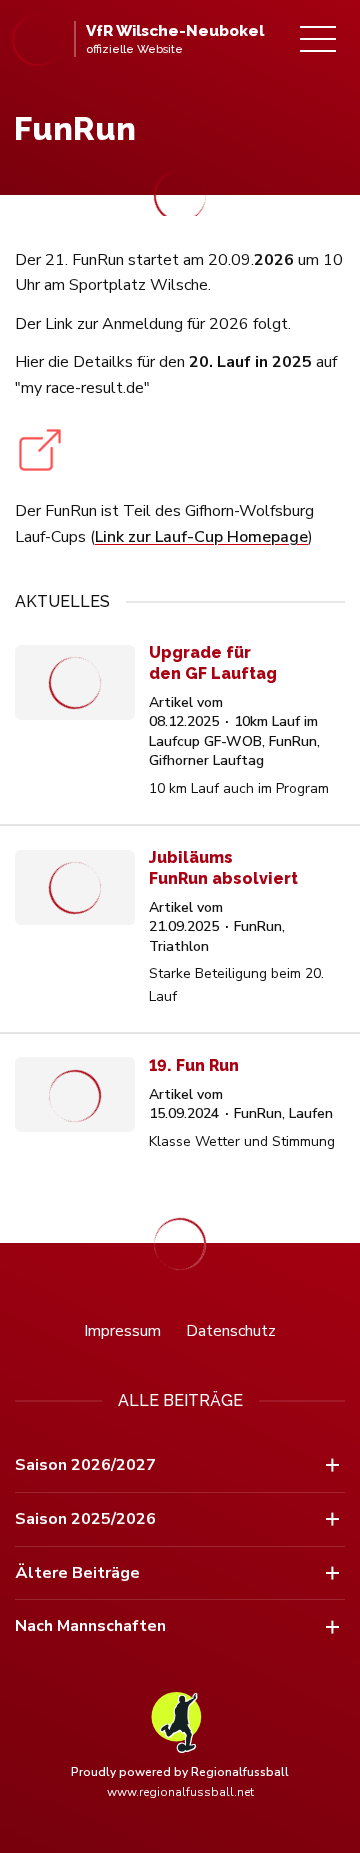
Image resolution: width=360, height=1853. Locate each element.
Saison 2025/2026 (85, 1519)
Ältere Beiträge (77, 1573)
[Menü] (318, 39)
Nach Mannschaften (90, 1626)
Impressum (122, 1331)
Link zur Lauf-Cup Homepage (201, 537)
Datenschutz (231, 1331)
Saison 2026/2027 (85, 1465)
